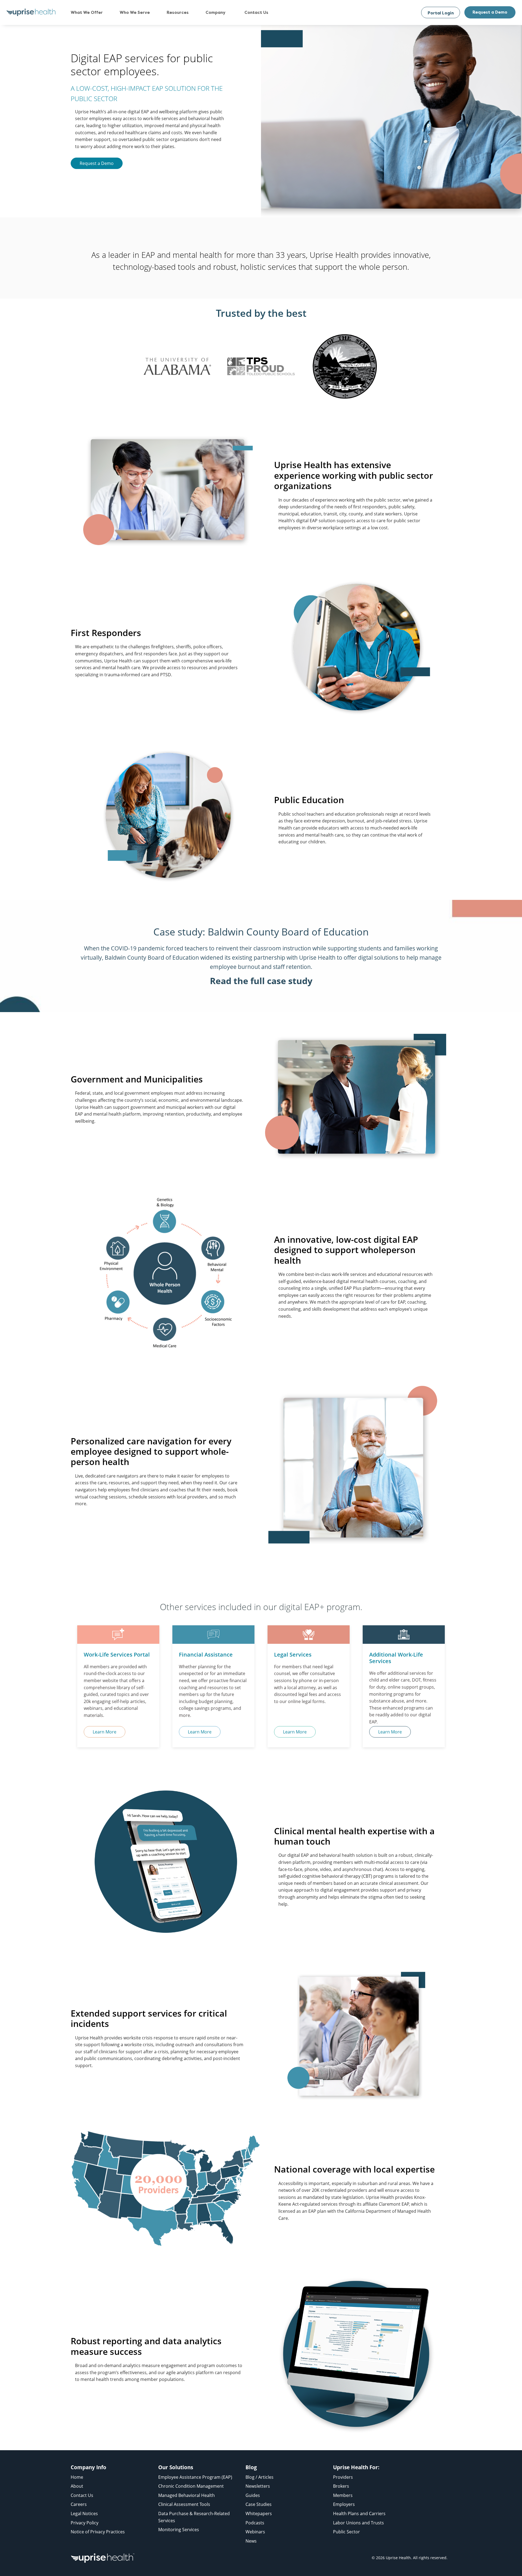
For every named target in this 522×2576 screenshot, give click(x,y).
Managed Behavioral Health (187, 2495)
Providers (343, 2477)
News (251, 2541)
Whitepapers (259, 2514)
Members (343, 2495)
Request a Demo (490, 12)
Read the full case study (261, 981)
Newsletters (258, 2486)
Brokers (341, 2486)
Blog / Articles (260, 2477)
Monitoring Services (179, 2530)
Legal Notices (84, 2514)
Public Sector (347, 2532)
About (77, 2486)
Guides (253, 2495)
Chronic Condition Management (191, 2486)
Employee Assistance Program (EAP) (195, 2477)
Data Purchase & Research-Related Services (194, 2517)
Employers (344, 2504)
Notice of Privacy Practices (98, 2532)
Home (77, 2477)
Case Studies (259, 2504)
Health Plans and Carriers (359, 2514)
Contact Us (82, 2495)
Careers (79, 2504)
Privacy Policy (85, 2523)
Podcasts (255, 2523)
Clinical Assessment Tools (184, 2504)
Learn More (105, 1732)
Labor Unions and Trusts (358, 2523)
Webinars (255, 2532)
